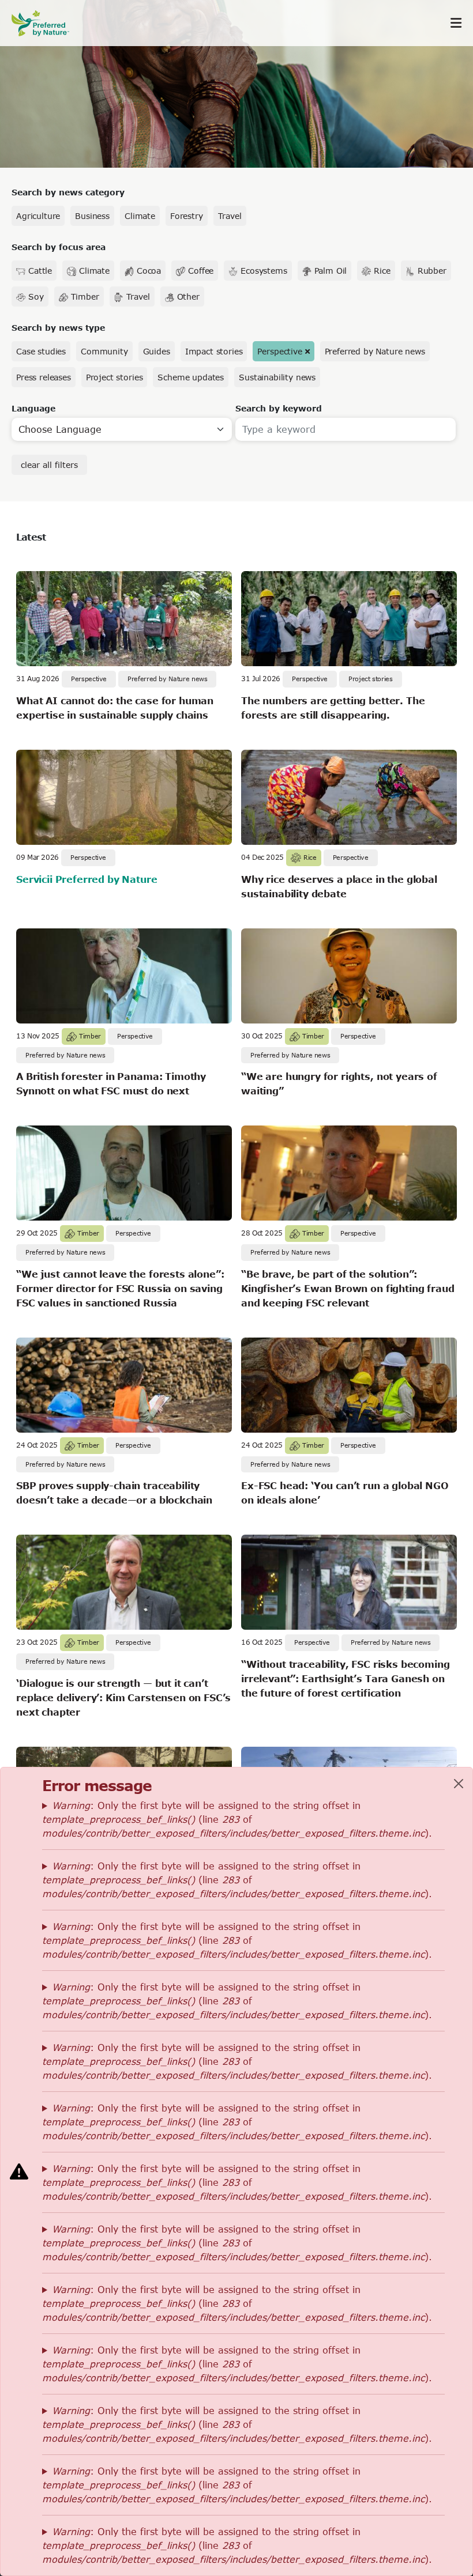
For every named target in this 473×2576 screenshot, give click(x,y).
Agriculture (38, 216)
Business (92, 216)
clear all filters (49, 465)
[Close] (459, 1784)
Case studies (41, 351)
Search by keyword (279, 408)
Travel (230, 216)
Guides (157, 351)
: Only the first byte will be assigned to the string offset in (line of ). (237, 1819)
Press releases (44, 377)
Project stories (115, 377)
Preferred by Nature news (375, 351)
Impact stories (214, 351)
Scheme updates (191, 377)
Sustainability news (277, 377)
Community (104, 351)
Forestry (187, 216)
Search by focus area (59, 247)
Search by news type (58, 328)
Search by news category (68, 192)
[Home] (46, 23)
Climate (140, 216)
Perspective (279, 351)
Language (33, 408)
